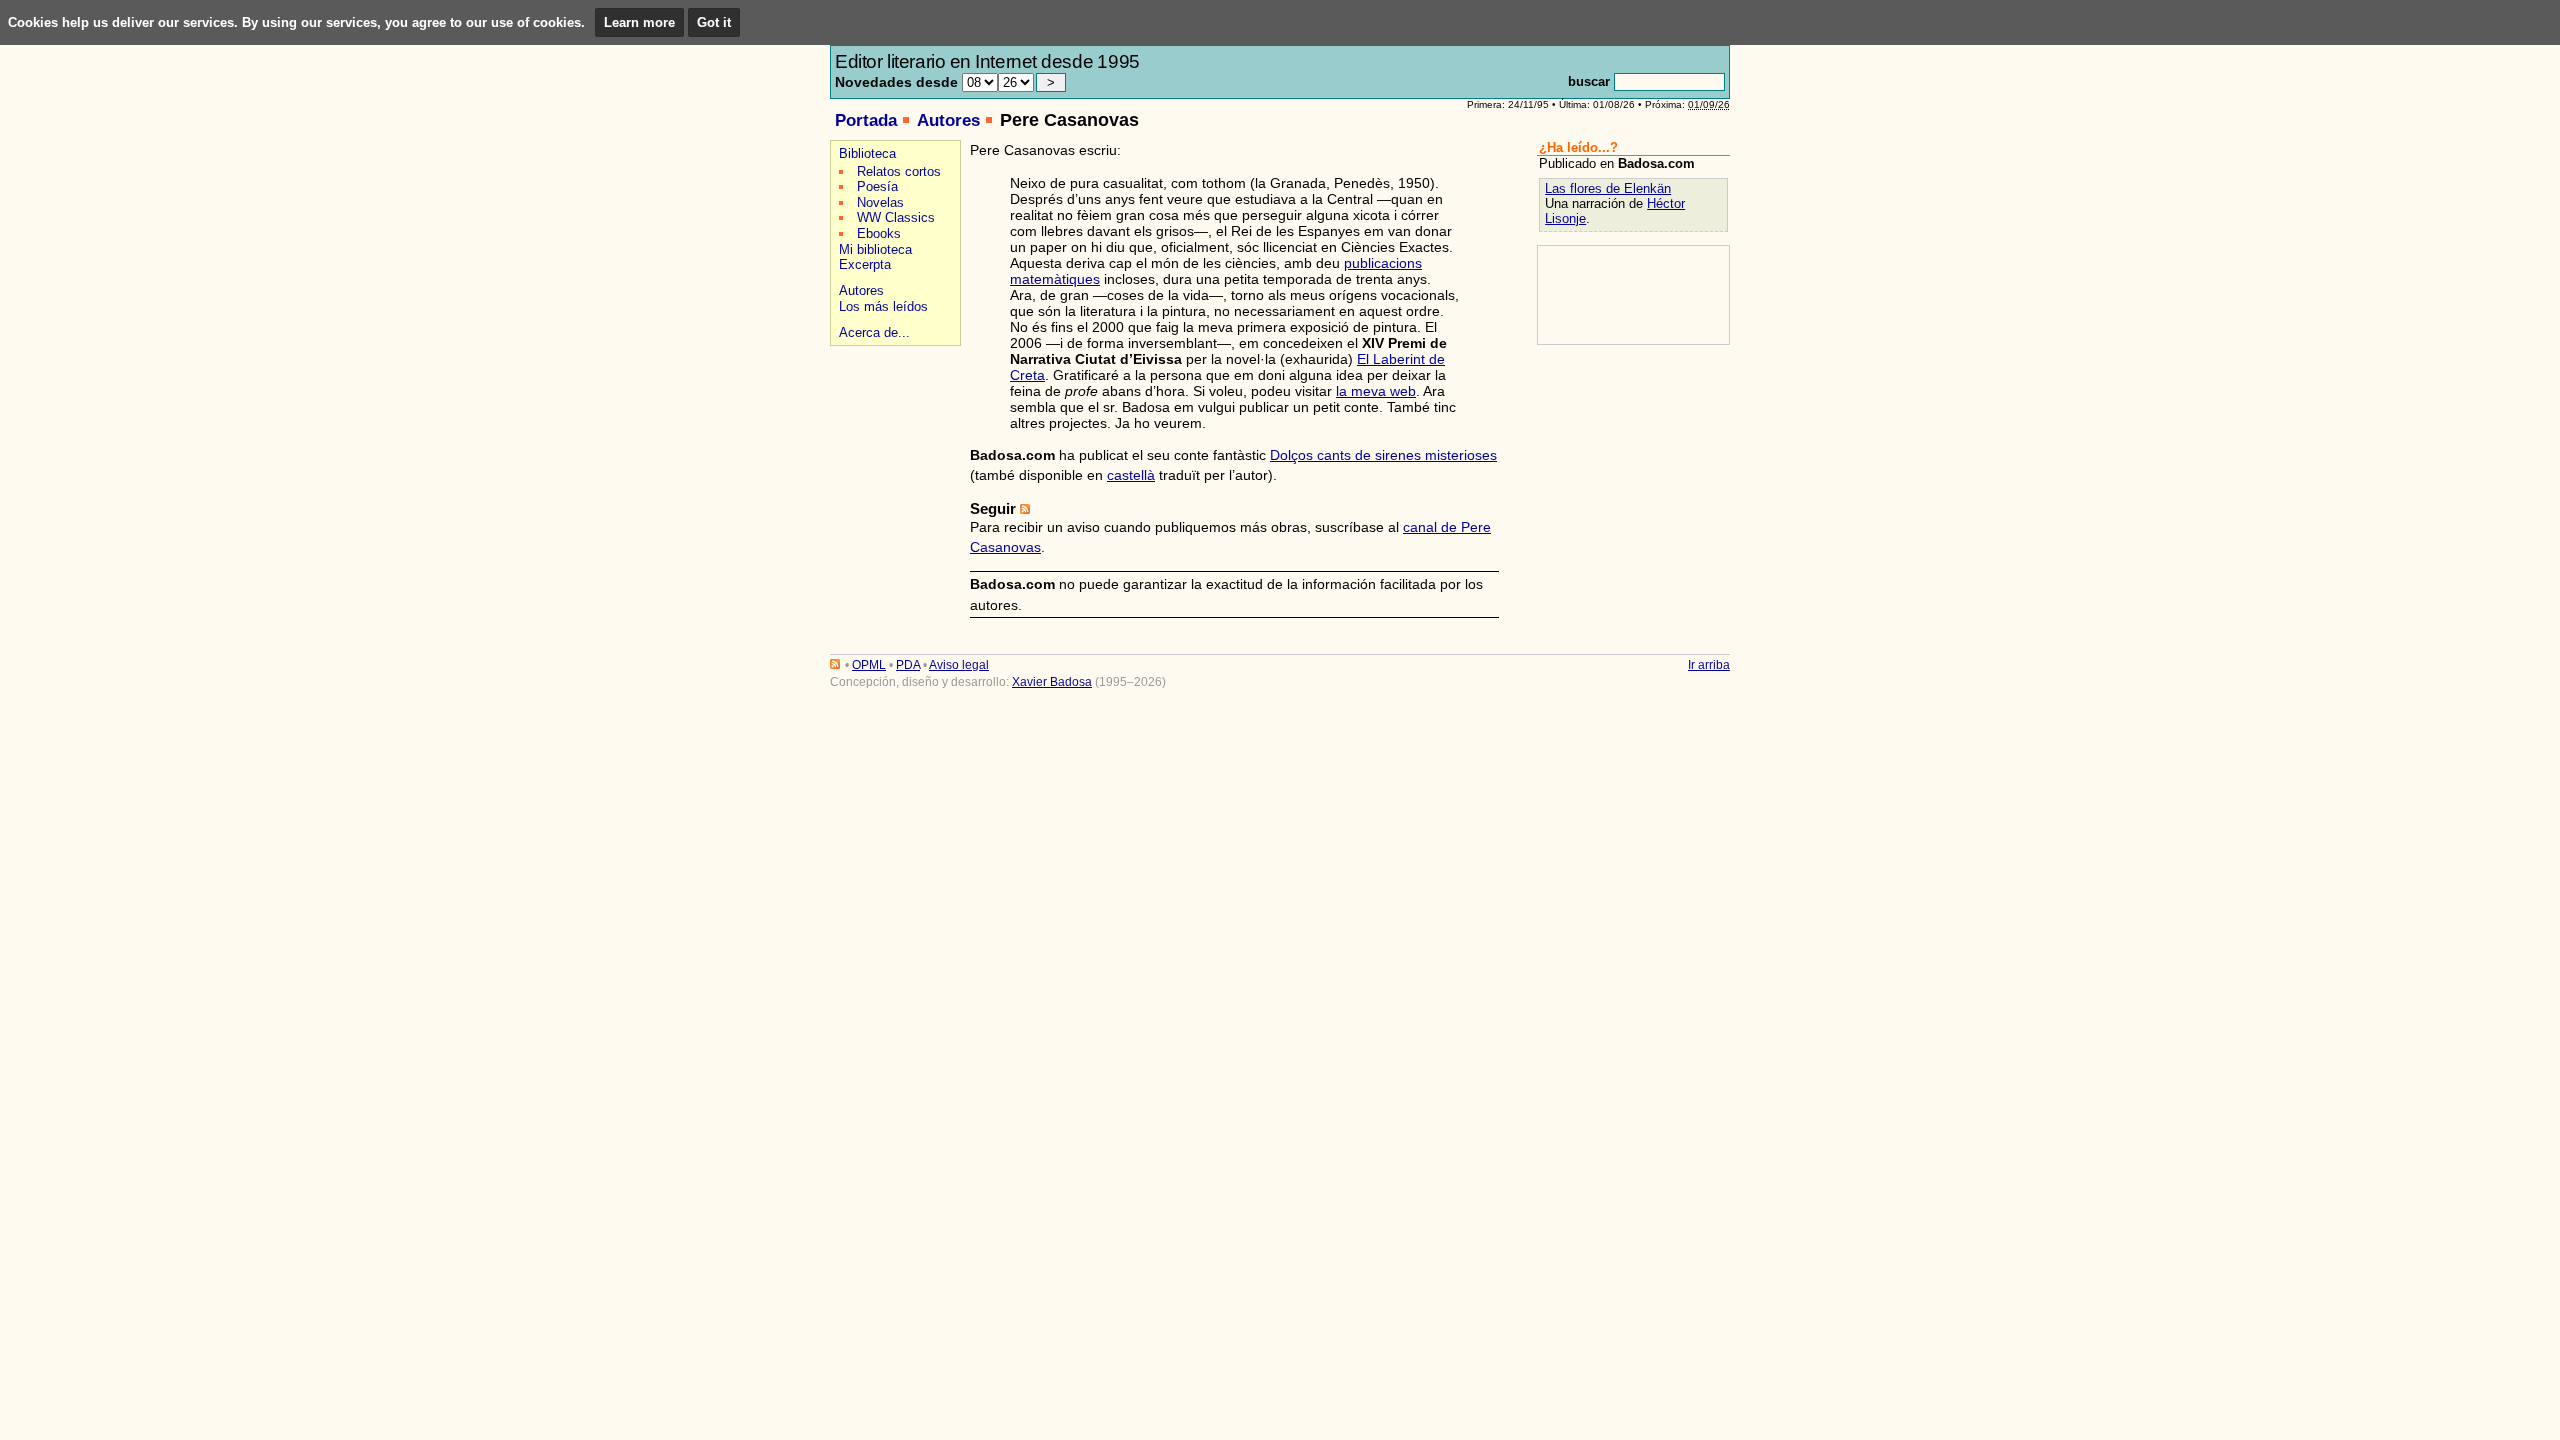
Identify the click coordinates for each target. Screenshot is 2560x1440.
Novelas (880, 202)
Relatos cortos (899, 171)
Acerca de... (874, 332)
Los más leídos (883, 306)
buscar (1589, 81)
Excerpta (865, 264)
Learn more (639, 22)
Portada (866, 120)
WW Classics (896, 217)
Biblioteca (867, 153)
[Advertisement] (892, 421)
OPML (869, 665)
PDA (908, 665)
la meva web (1376, 391)
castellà (1131, 475)
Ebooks (879, 233)
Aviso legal (959, 665)
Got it (714, 22)
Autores (948, 120)
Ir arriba (1709, 665)
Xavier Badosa (1052, 682)
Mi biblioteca (875, 249)
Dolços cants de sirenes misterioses (1383, 455)
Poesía (877, 186)
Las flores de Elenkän (1608, 188)
